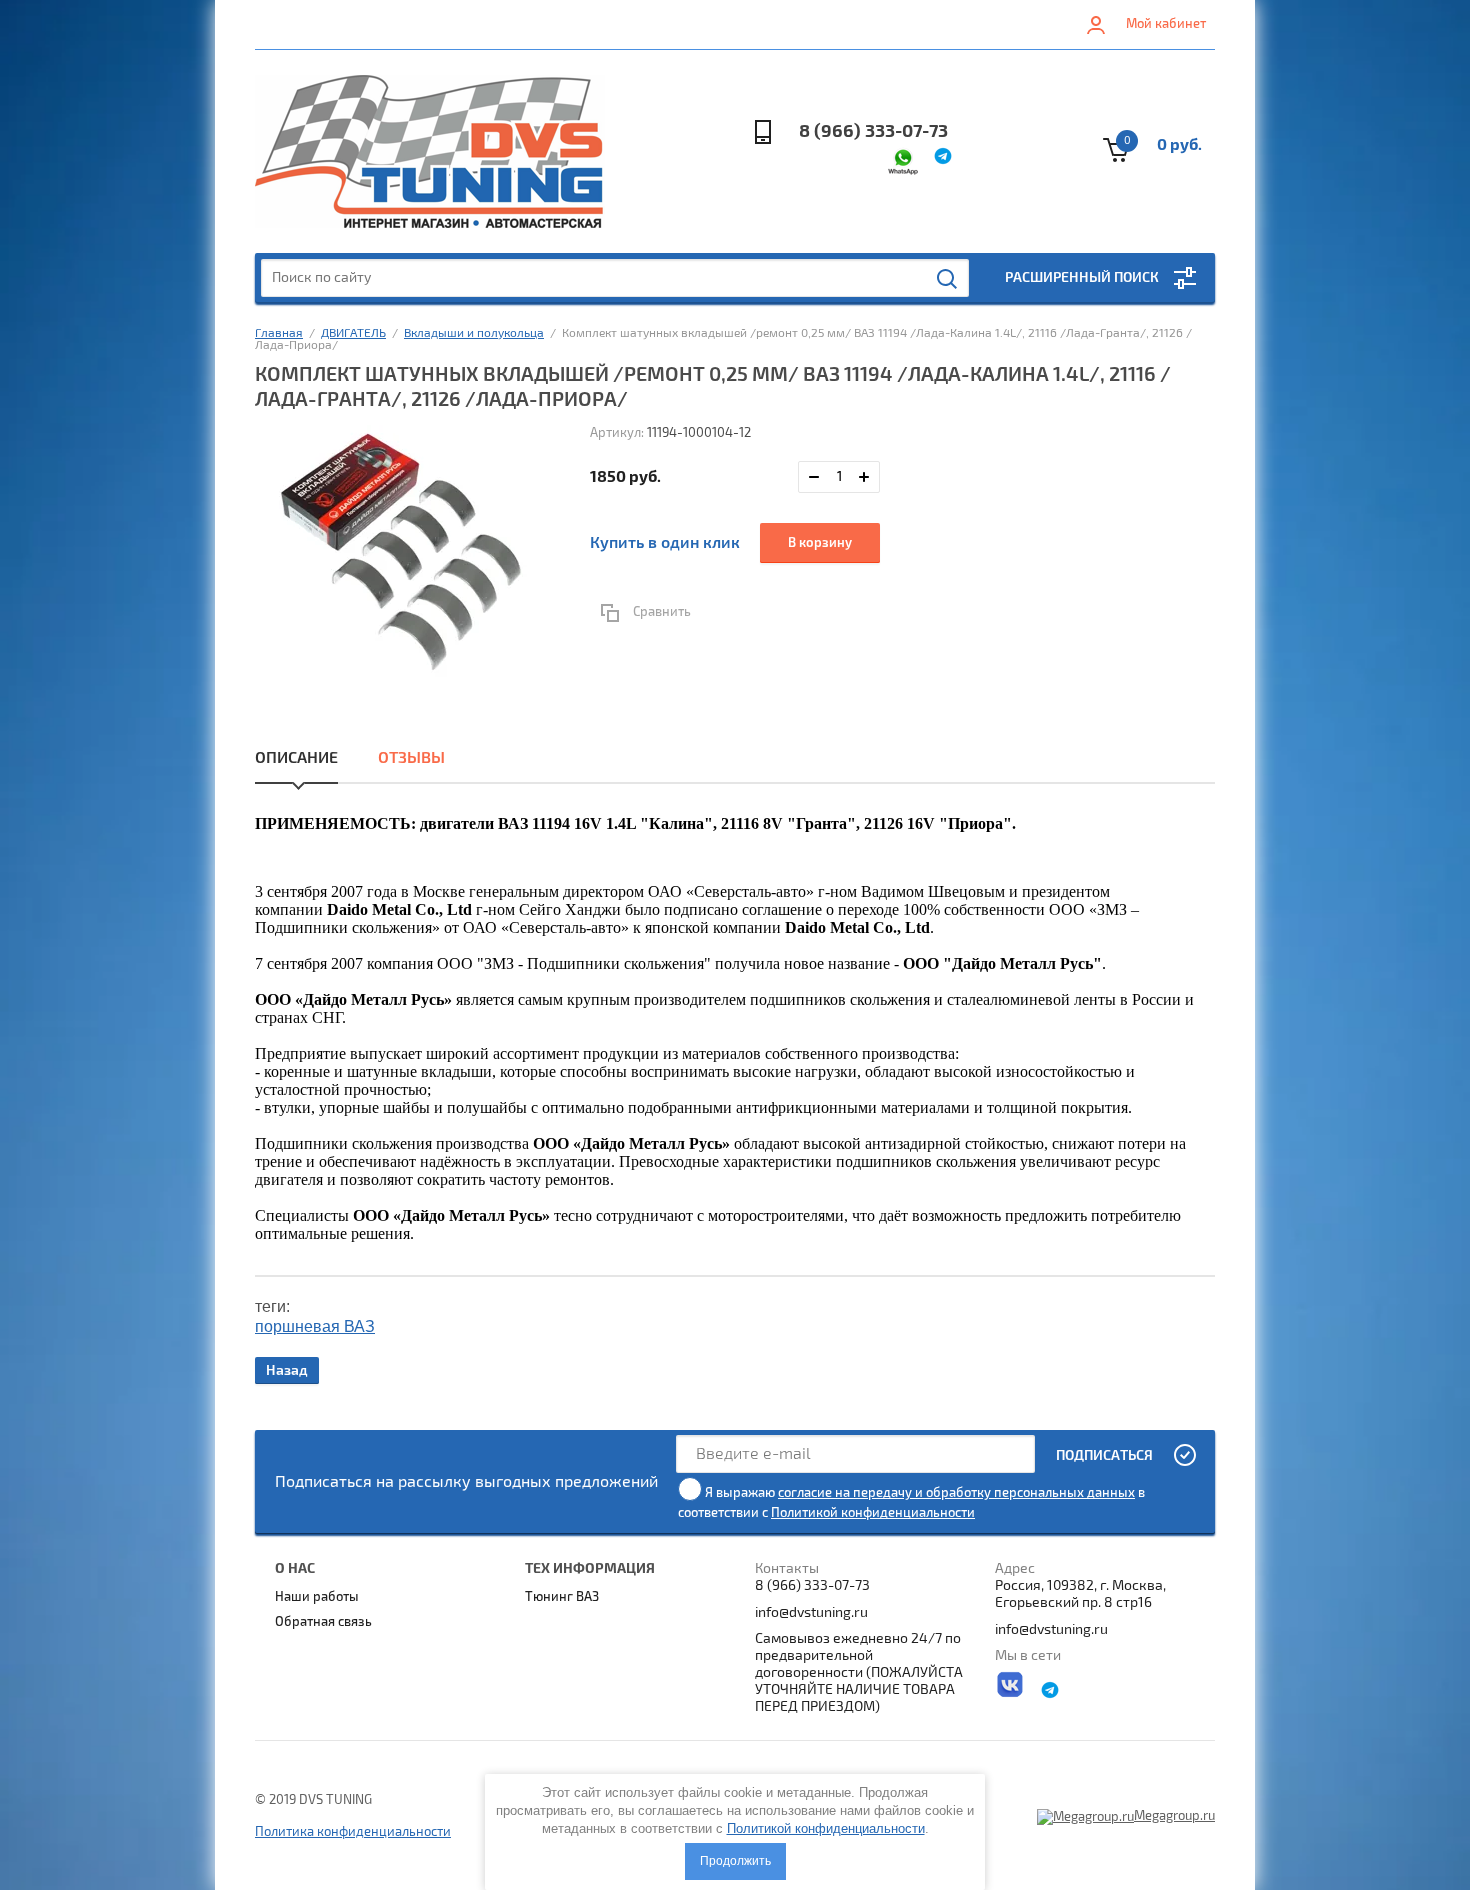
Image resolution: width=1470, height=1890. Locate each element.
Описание (296, 758)
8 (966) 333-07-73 (873, 131)
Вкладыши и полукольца (474, 333)
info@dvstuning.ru (811, 1612)
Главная (279, 333)
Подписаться (1104, 1455)
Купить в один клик (665, 543)
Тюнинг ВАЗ (562, 1597)
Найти (948, 279)
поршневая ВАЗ (315, 1326)
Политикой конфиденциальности (873, 1513)
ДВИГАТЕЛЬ (353, 333)
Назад (287, 1370)
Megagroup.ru (1174, 1816)
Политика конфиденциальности (353, 1832)
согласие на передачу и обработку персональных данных (956, 1493)
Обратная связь (323, 1622)
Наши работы (317, 1597)
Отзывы (411, 758)
